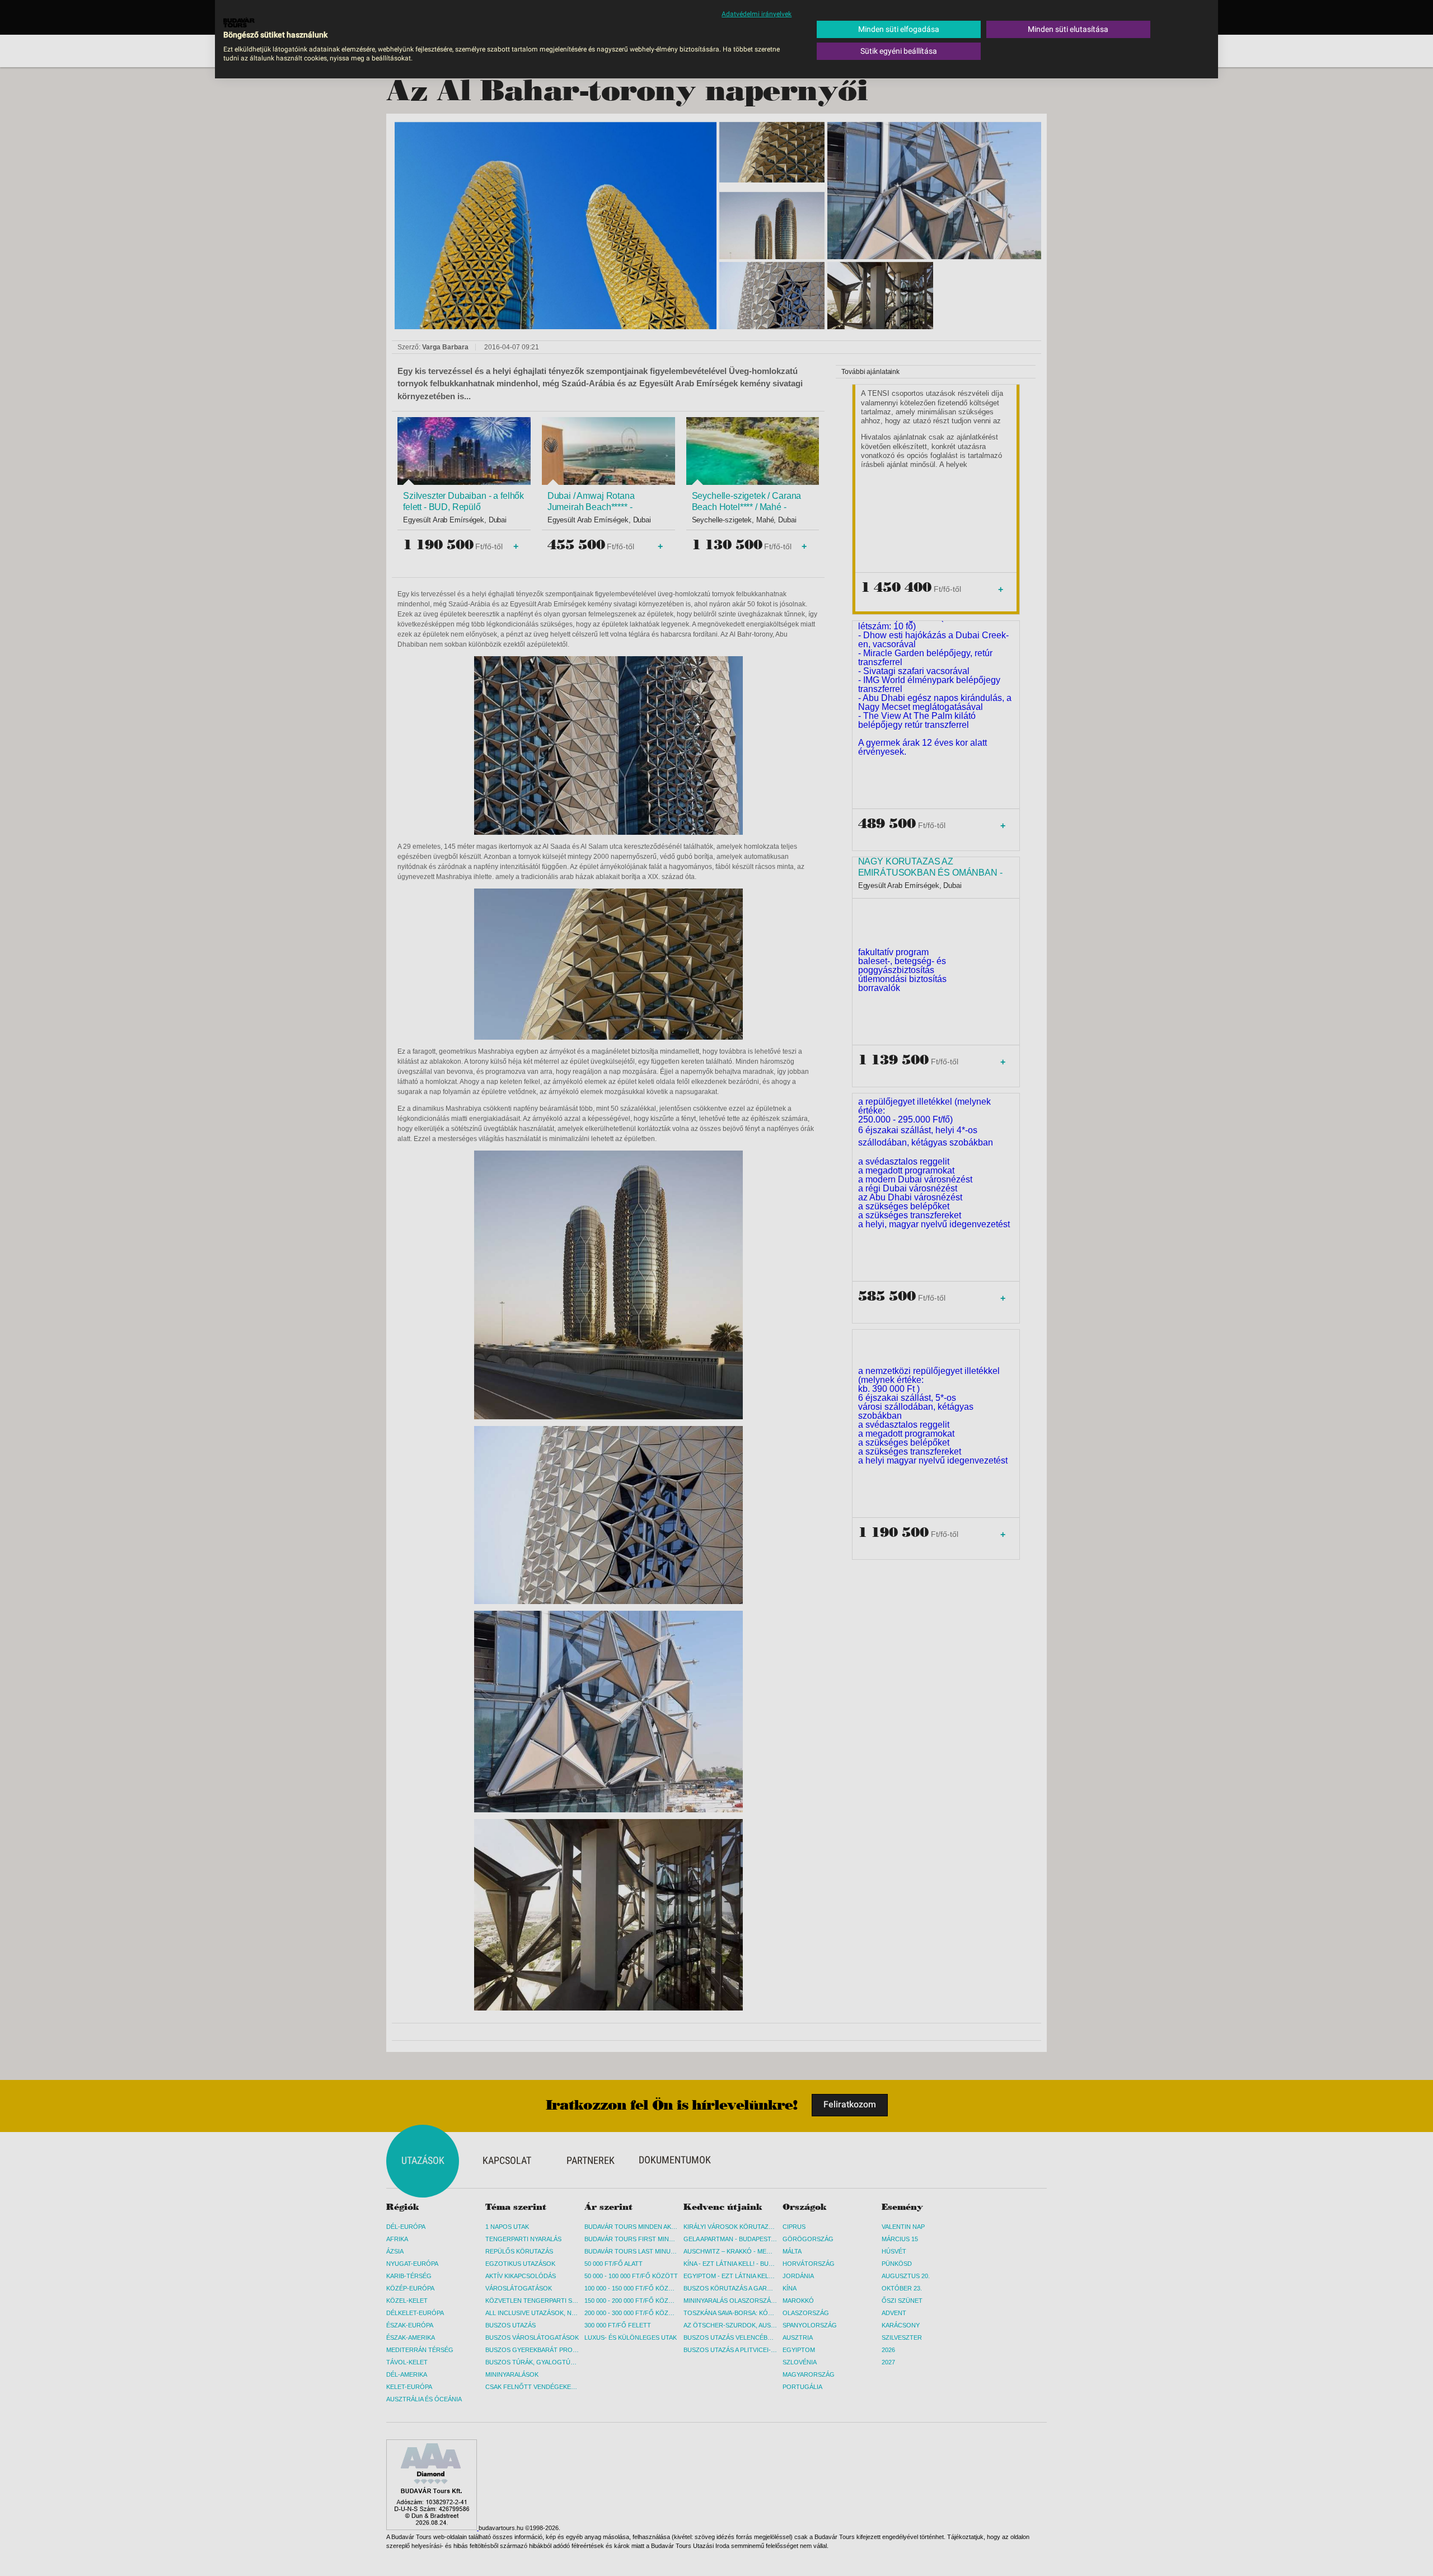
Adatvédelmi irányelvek (757, 14)
